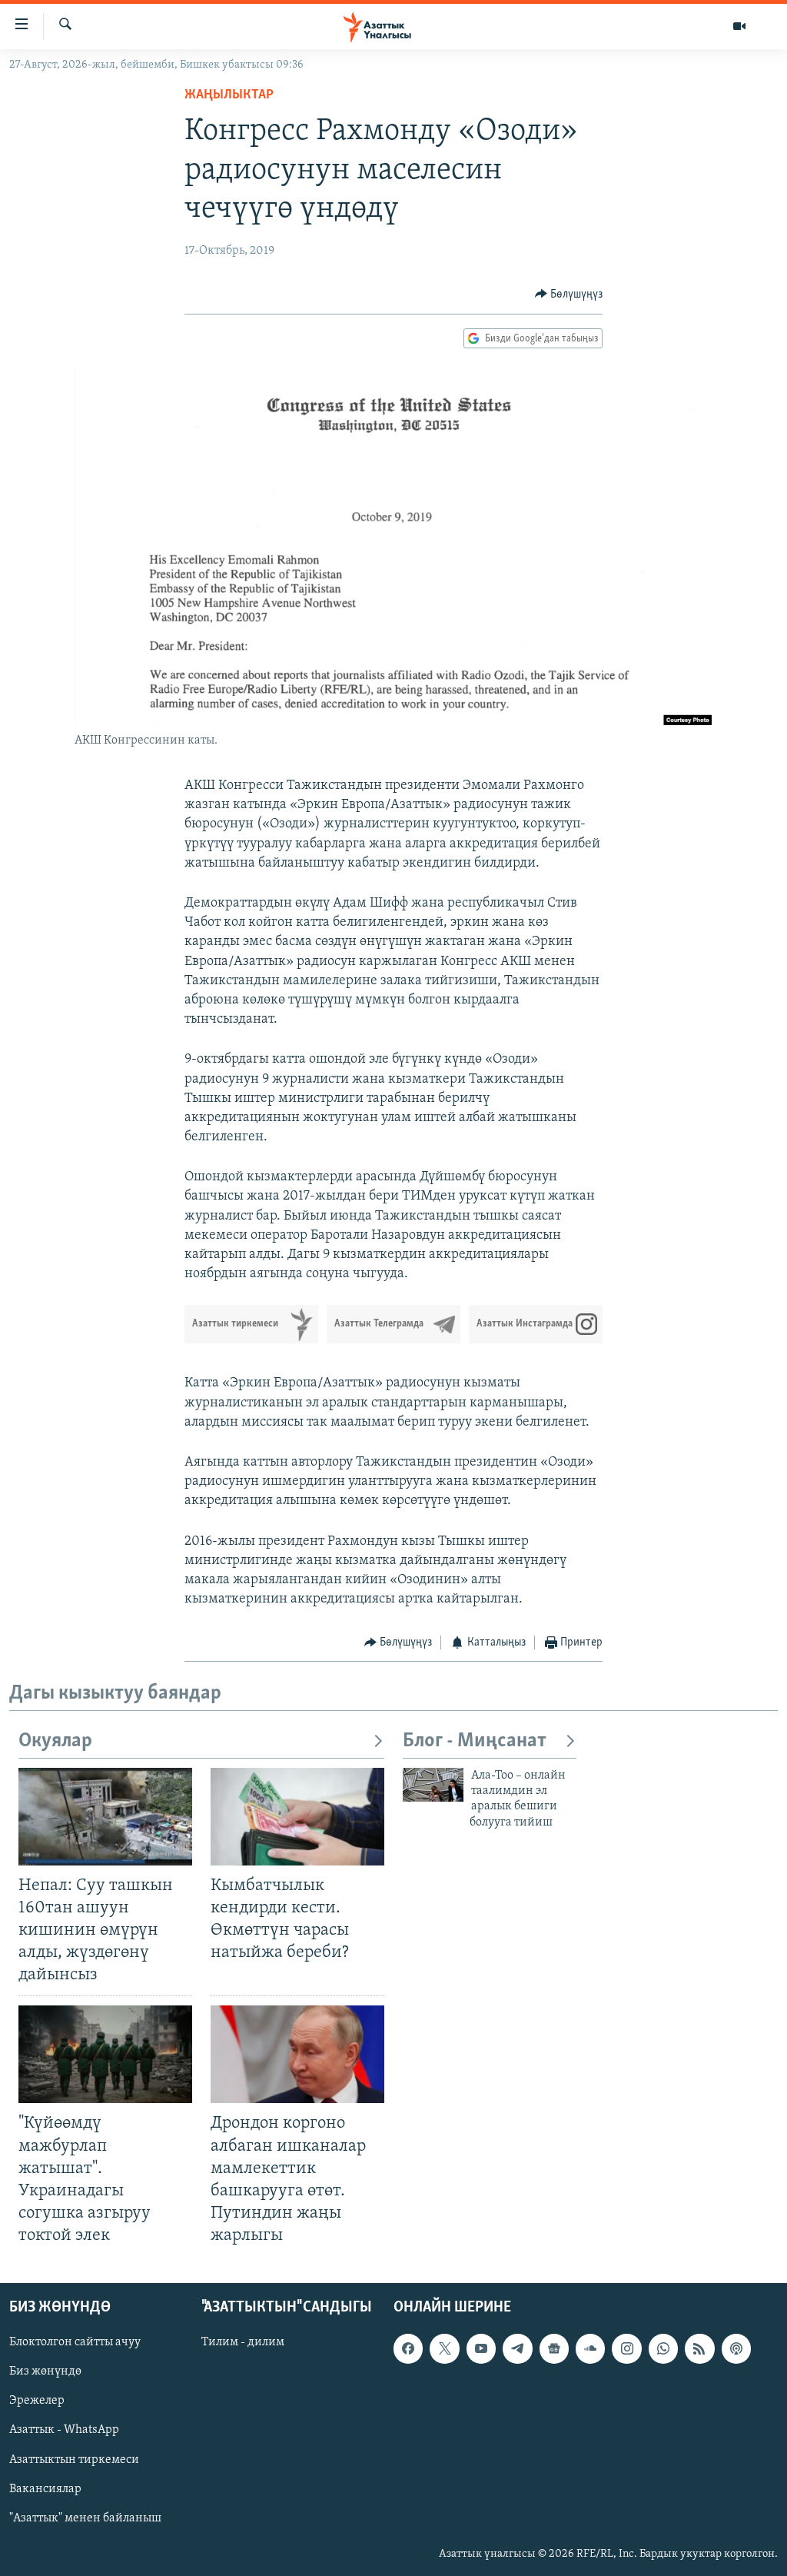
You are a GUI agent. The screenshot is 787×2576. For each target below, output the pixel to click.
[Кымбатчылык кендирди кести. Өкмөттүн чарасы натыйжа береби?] (297, 1817)
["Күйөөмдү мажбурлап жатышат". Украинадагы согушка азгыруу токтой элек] (105, 2054)
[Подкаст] (736, 2349)
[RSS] (699, 2349)
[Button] (569, 295)
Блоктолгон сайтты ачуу (75, 2343)
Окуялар (55, 1741)
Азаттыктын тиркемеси (74, 2460)
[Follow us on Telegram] (517, 2349)
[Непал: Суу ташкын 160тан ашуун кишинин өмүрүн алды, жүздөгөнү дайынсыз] (105, 1817)
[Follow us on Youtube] (481, 2349)
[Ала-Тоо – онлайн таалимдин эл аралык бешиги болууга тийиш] (433, 1785)
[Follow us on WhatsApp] (663, 2349)
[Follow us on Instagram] (626, 2349)
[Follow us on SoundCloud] (590, 2349)
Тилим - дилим (243, 2343)
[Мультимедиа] (739, 26)
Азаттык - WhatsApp (64, 2431)
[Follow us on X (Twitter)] (444, 2349)
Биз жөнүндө (45, 2372)
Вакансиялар (45, 2489)
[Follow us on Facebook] (408, 2349)
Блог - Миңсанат (475, 1741)
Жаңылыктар (229, 95)
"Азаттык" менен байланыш (85, 2518)
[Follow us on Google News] (554, 2349)
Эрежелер (37, 2401)
